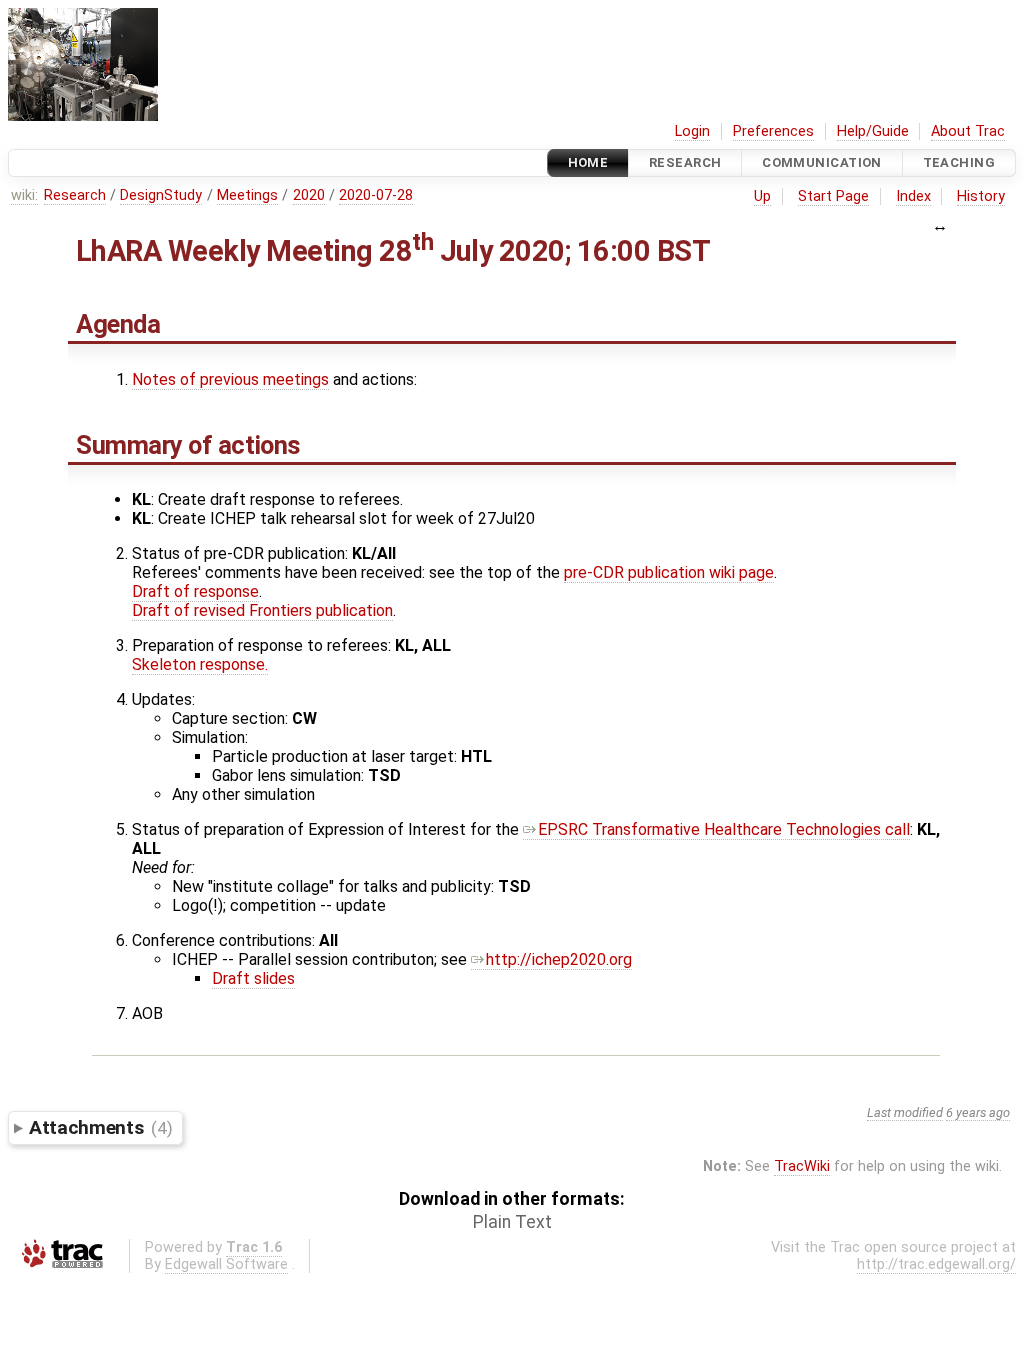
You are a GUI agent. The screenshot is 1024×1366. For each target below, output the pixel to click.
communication (822, 162)
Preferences (773, 131)
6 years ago (978, 1112)
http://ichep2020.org (559, 959)
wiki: (24, 195)
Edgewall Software (226, 1264)
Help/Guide (873, 131)
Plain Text (512, 1222)
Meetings (247, 195)
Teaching (959, 162)
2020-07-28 (376, 195)
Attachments (100, 1127)
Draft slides (253, 978)
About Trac (968, 131)
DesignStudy (161, 195)
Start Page (833, 196)
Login (692, 131)
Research (685, 162)
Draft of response (195, 591)
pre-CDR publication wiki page (669, 572)
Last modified (905, 1112)
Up (762, 196)
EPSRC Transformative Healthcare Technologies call (724, 829)
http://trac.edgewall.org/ (936, 1264)
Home (588, 162)
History (981, 196)
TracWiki (802, 1166)
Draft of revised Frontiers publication (262, 610)
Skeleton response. (200, 664)
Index (913, 196)
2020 (309, 195)
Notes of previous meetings (230, 379)
